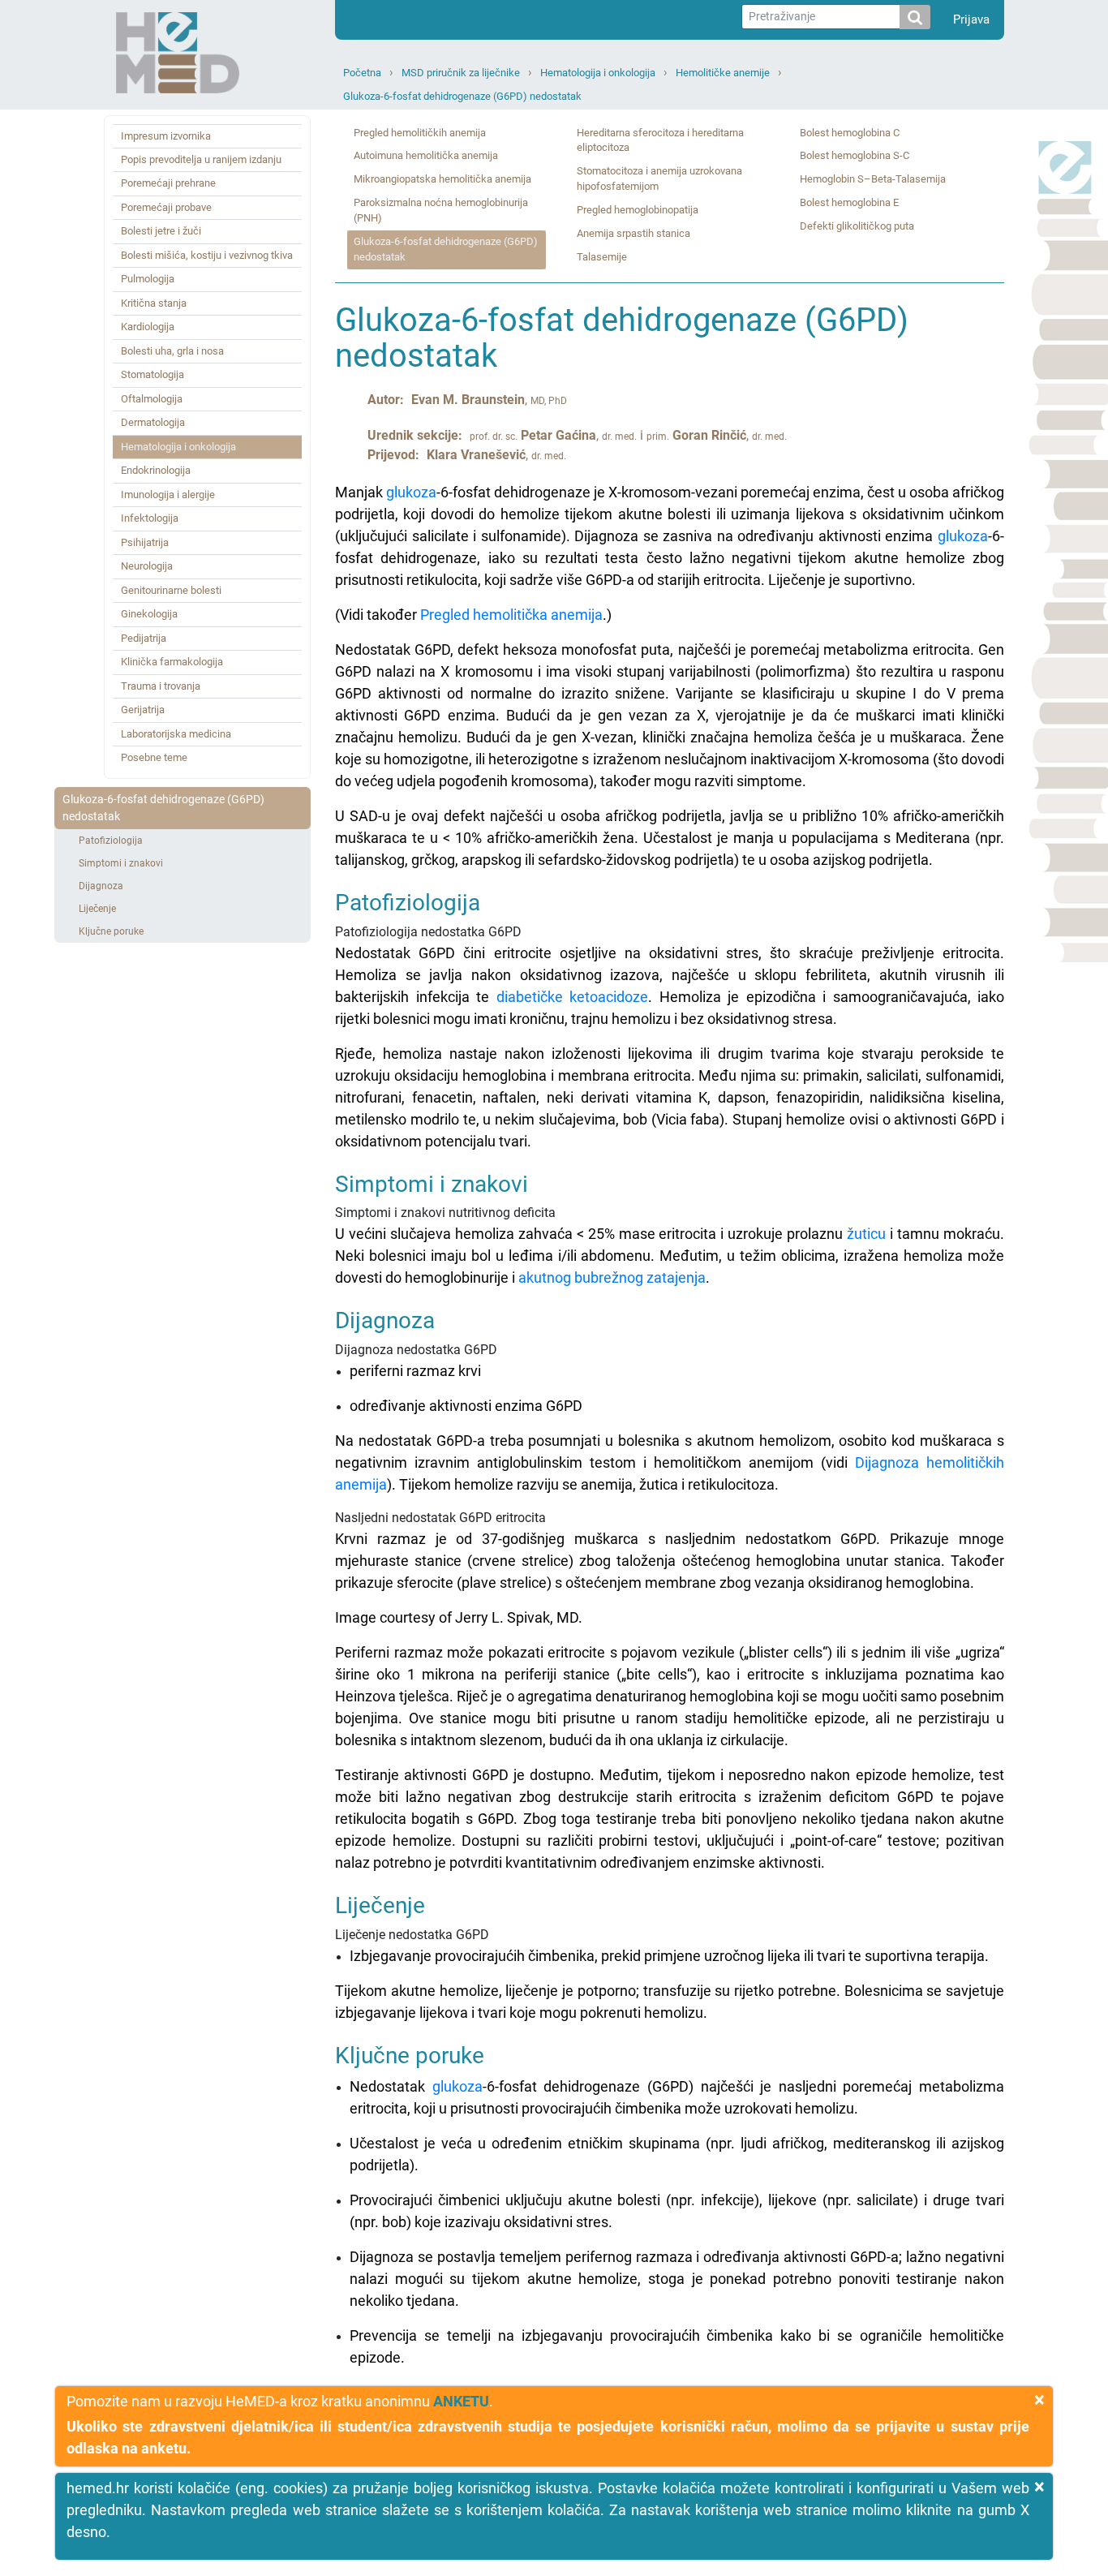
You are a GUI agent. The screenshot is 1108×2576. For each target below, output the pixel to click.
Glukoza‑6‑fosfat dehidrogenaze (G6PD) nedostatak (462, 96)
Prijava (971, 19)
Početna (362, 73)
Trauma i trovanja (161, 686)
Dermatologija (153, 422)
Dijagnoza (101, 886)
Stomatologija (152, 374)
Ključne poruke (111, 931)
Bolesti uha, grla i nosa (172, 351)
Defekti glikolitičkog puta (857, 226)
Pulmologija (148, 279)
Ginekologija (149, 614)
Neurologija (147, 566)
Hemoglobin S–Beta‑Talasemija (873, 179)
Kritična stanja (154, 303)
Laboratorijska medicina (176, 734)
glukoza (411, 492)
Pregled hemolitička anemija (511, 615)
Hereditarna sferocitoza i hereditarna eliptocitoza (660, 140)
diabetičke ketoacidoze (573, 997)
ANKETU (461, 2401)
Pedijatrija (144, 638)
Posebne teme (154, 757)
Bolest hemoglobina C (850, 133)
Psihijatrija (145, 542)
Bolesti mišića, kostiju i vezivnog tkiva (207, 255)
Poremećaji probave (166, 207)
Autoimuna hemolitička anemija (426, 155)
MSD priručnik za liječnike (461, 73)
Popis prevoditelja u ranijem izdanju (201, 159)
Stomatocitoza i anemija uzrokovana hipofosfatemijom (659, 178)
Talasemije (602, 257)
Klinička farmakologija (172, 662)
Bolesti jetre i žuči (161, 231)
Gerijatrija (143, 710)
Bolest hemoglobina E (849, 202)
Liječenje (97, 909)
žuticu (866, 1234)
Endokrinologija (156, 470)
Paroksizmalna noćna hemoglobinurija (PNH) (441, 210)
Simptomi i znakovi (121, 863)
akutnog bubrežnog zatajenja (612, 1277)
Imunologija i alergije (168, 495)
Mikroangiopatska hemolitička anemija (442, 179)
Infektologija (150, 518)
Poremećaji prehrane (168, 183)
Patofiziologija (111, 841)
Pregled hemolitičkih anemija (420, 133)
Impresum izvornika (166, 136)
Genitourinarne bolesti (171, 590)
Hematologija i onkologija (598, 73)
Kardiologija (148, 327)
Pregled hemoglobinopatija (638, 210)
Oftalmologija (152, 399)
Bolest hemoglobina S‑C (855, 155)
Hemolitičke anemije (723, 73)
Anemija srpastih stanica (633, 233)
